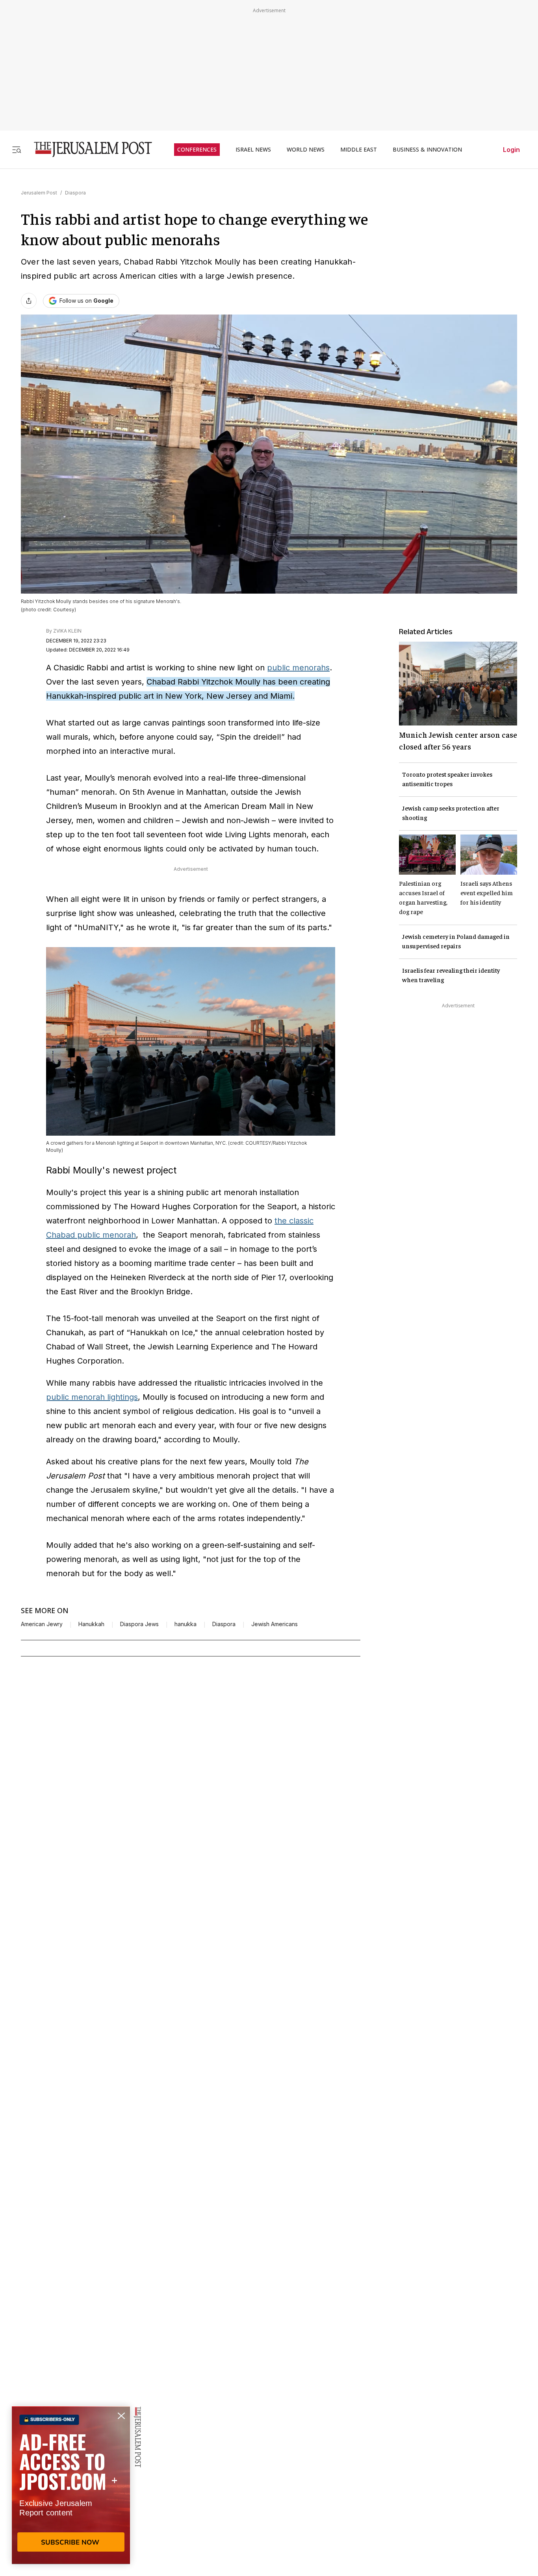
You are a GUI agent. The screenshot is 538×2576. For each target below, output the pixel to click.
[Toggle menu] (17, 149)
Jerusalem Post (39, 193)
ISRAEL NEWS (253, 150)
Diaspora (75, 193)
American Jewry (42, 1624)
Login (511, 150)
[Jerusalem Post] (88, 149)
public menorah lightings (92, 1397)
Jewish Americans (275, 1624)
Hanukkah (91, 1624)
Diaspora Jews (139, 1624)
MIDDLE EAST (359, 150)
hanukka (186, 1624)
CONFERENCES (197, 150)
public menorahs (298, 668)
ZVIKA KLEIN (67, 631)
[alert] (71, 2485)
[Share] (29, 301)
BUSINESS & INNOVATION (427, 150)
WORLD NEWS (306, 150)
